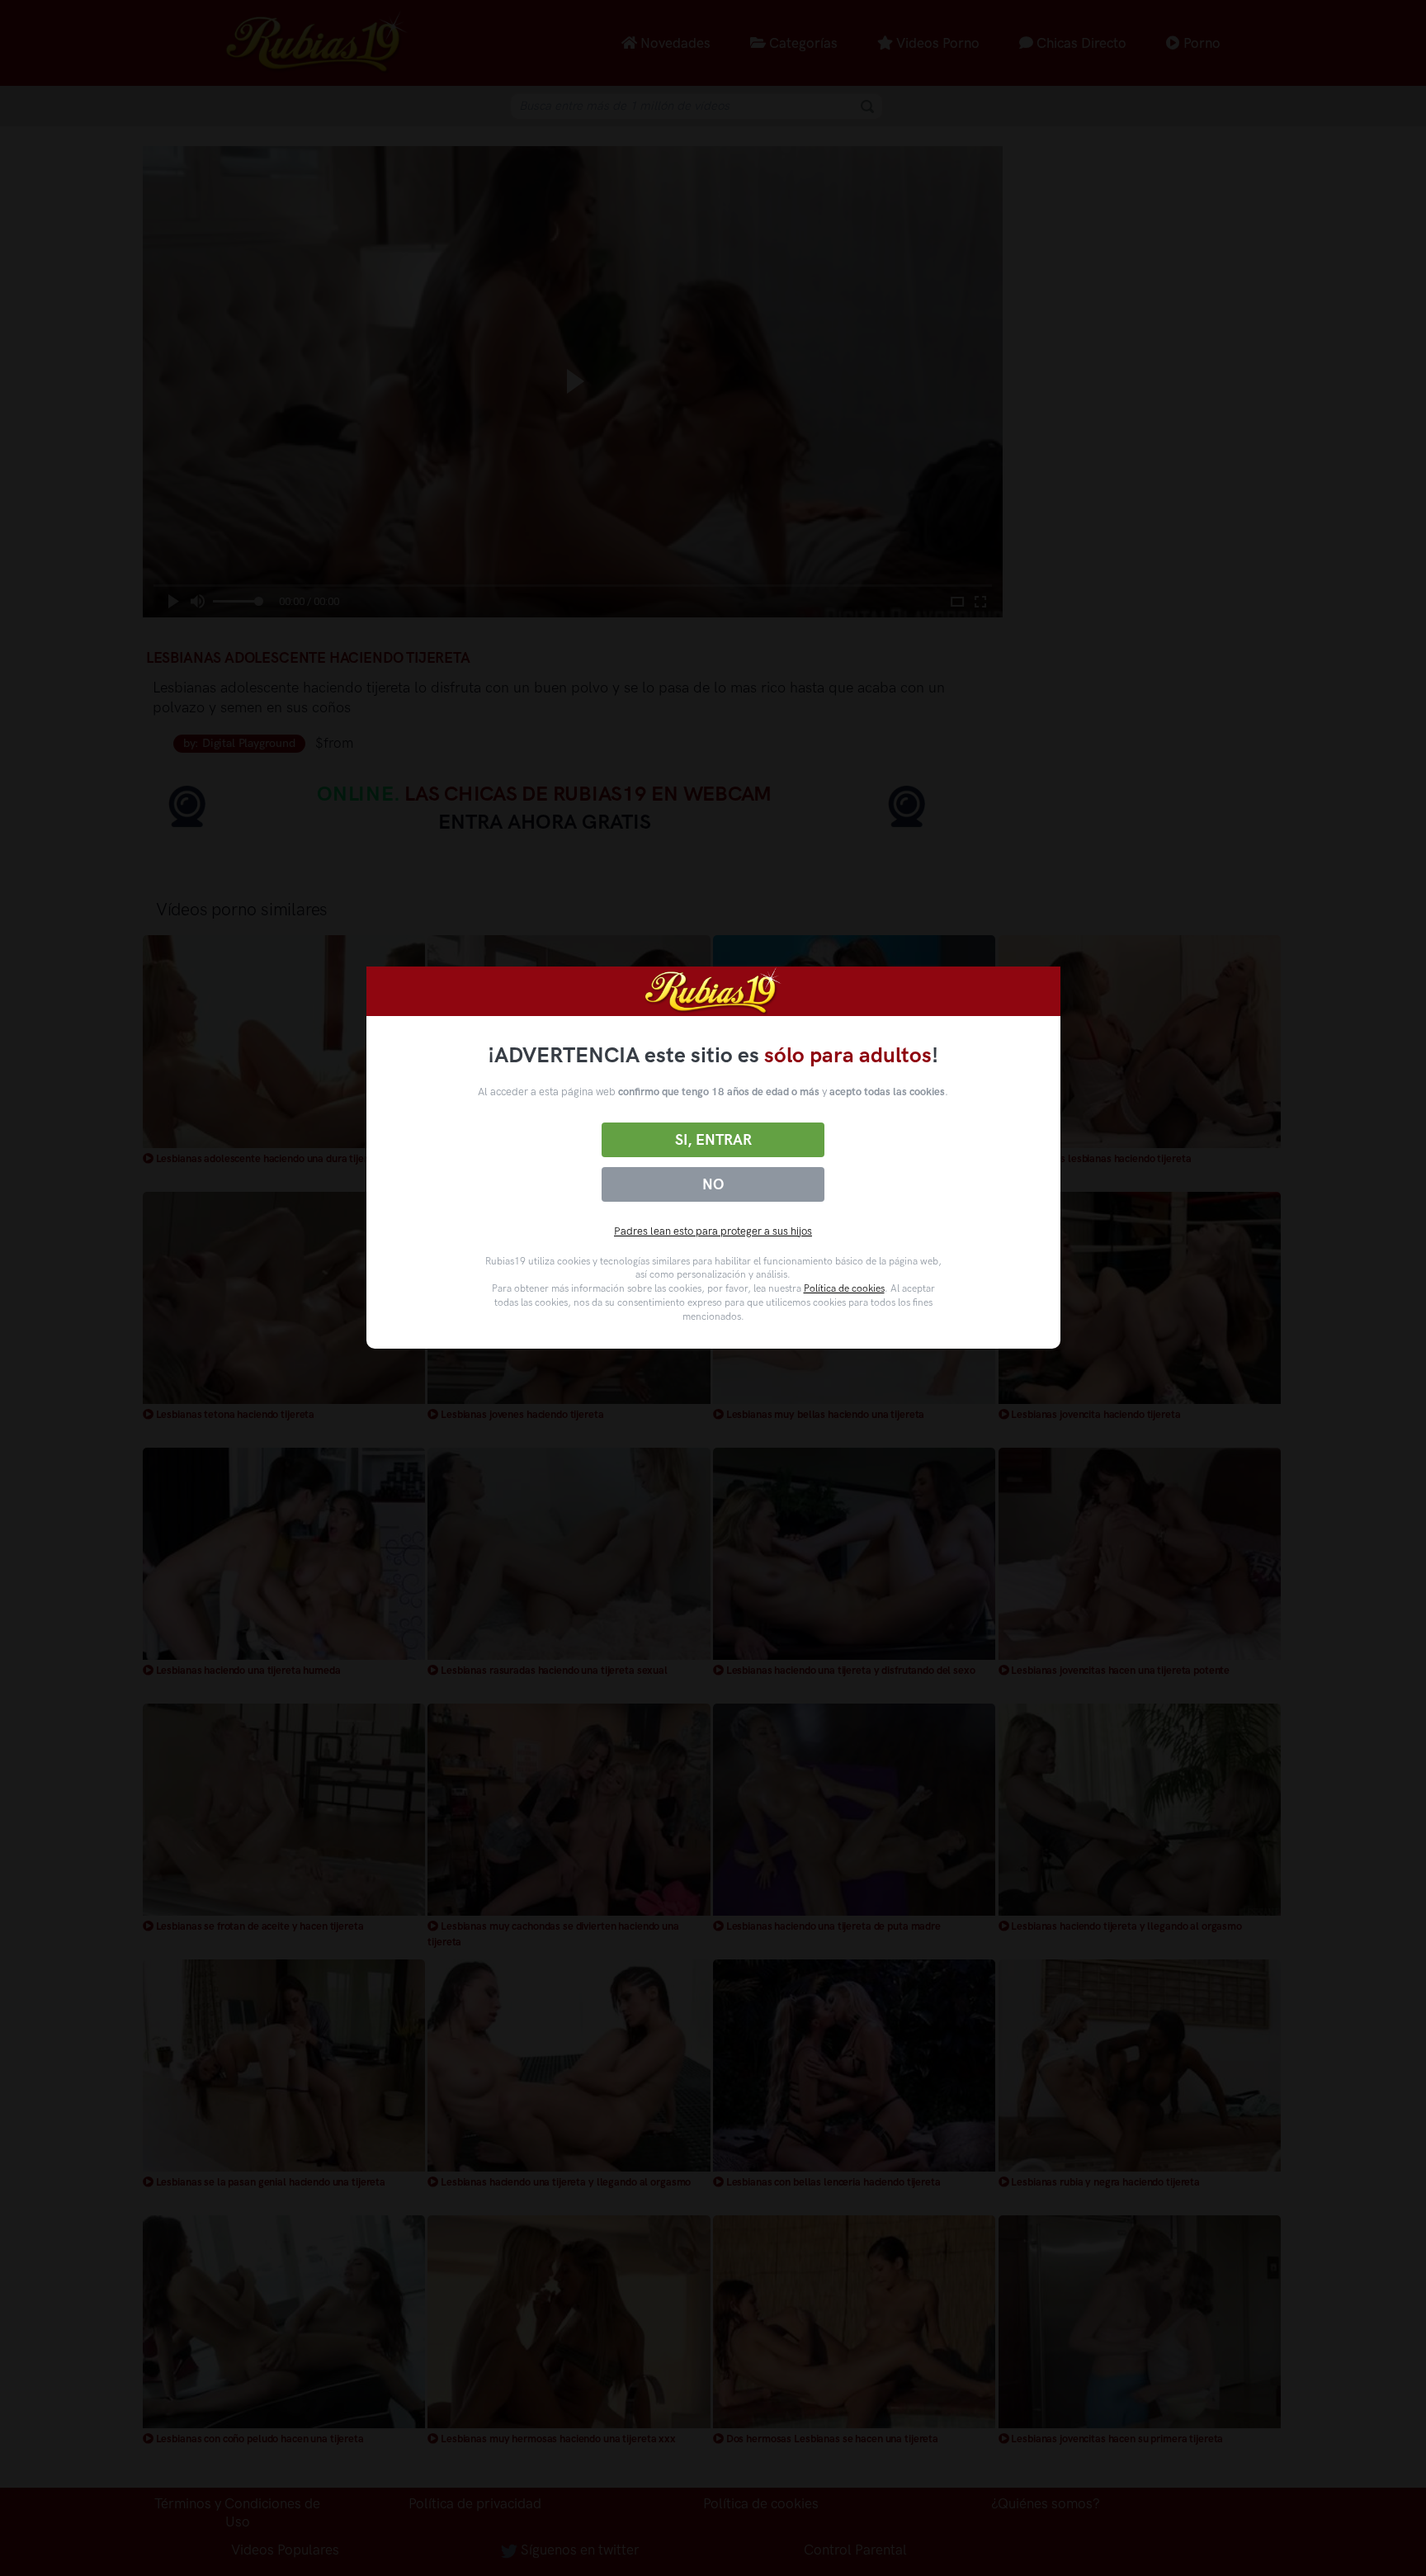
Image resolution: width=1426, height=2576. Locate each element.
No (713, 1184)
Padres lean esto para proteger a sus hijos (713, 1231)
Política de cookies (844, 1288)
